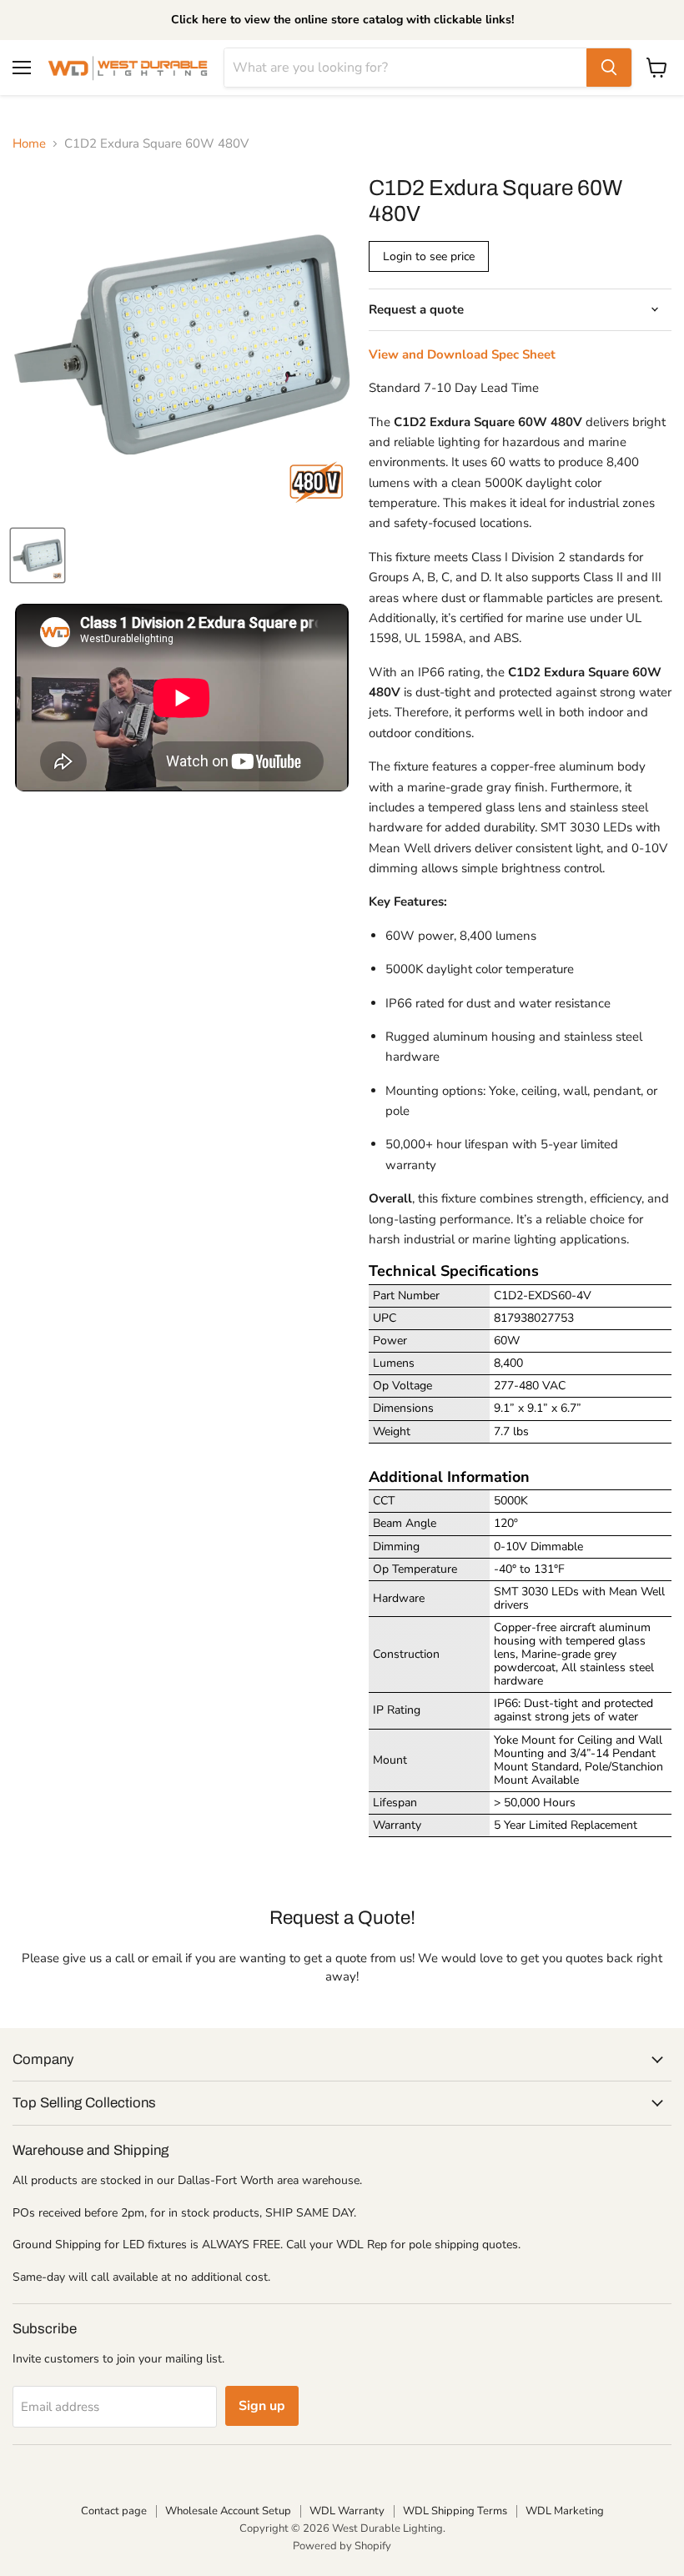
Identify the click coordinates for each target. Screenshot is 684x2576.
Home (29, 144)
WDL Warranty (347, 2511)
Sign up (262, 2406)
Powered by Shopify (342, 2546)
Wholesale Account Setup (228, 2511)
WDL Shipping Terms (455, 2511)
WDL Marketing (565, 2511)
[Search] (609, 68)
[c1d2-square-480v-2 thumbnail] (38, 555)
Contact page (114, 2511)
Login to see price (429, 256)
